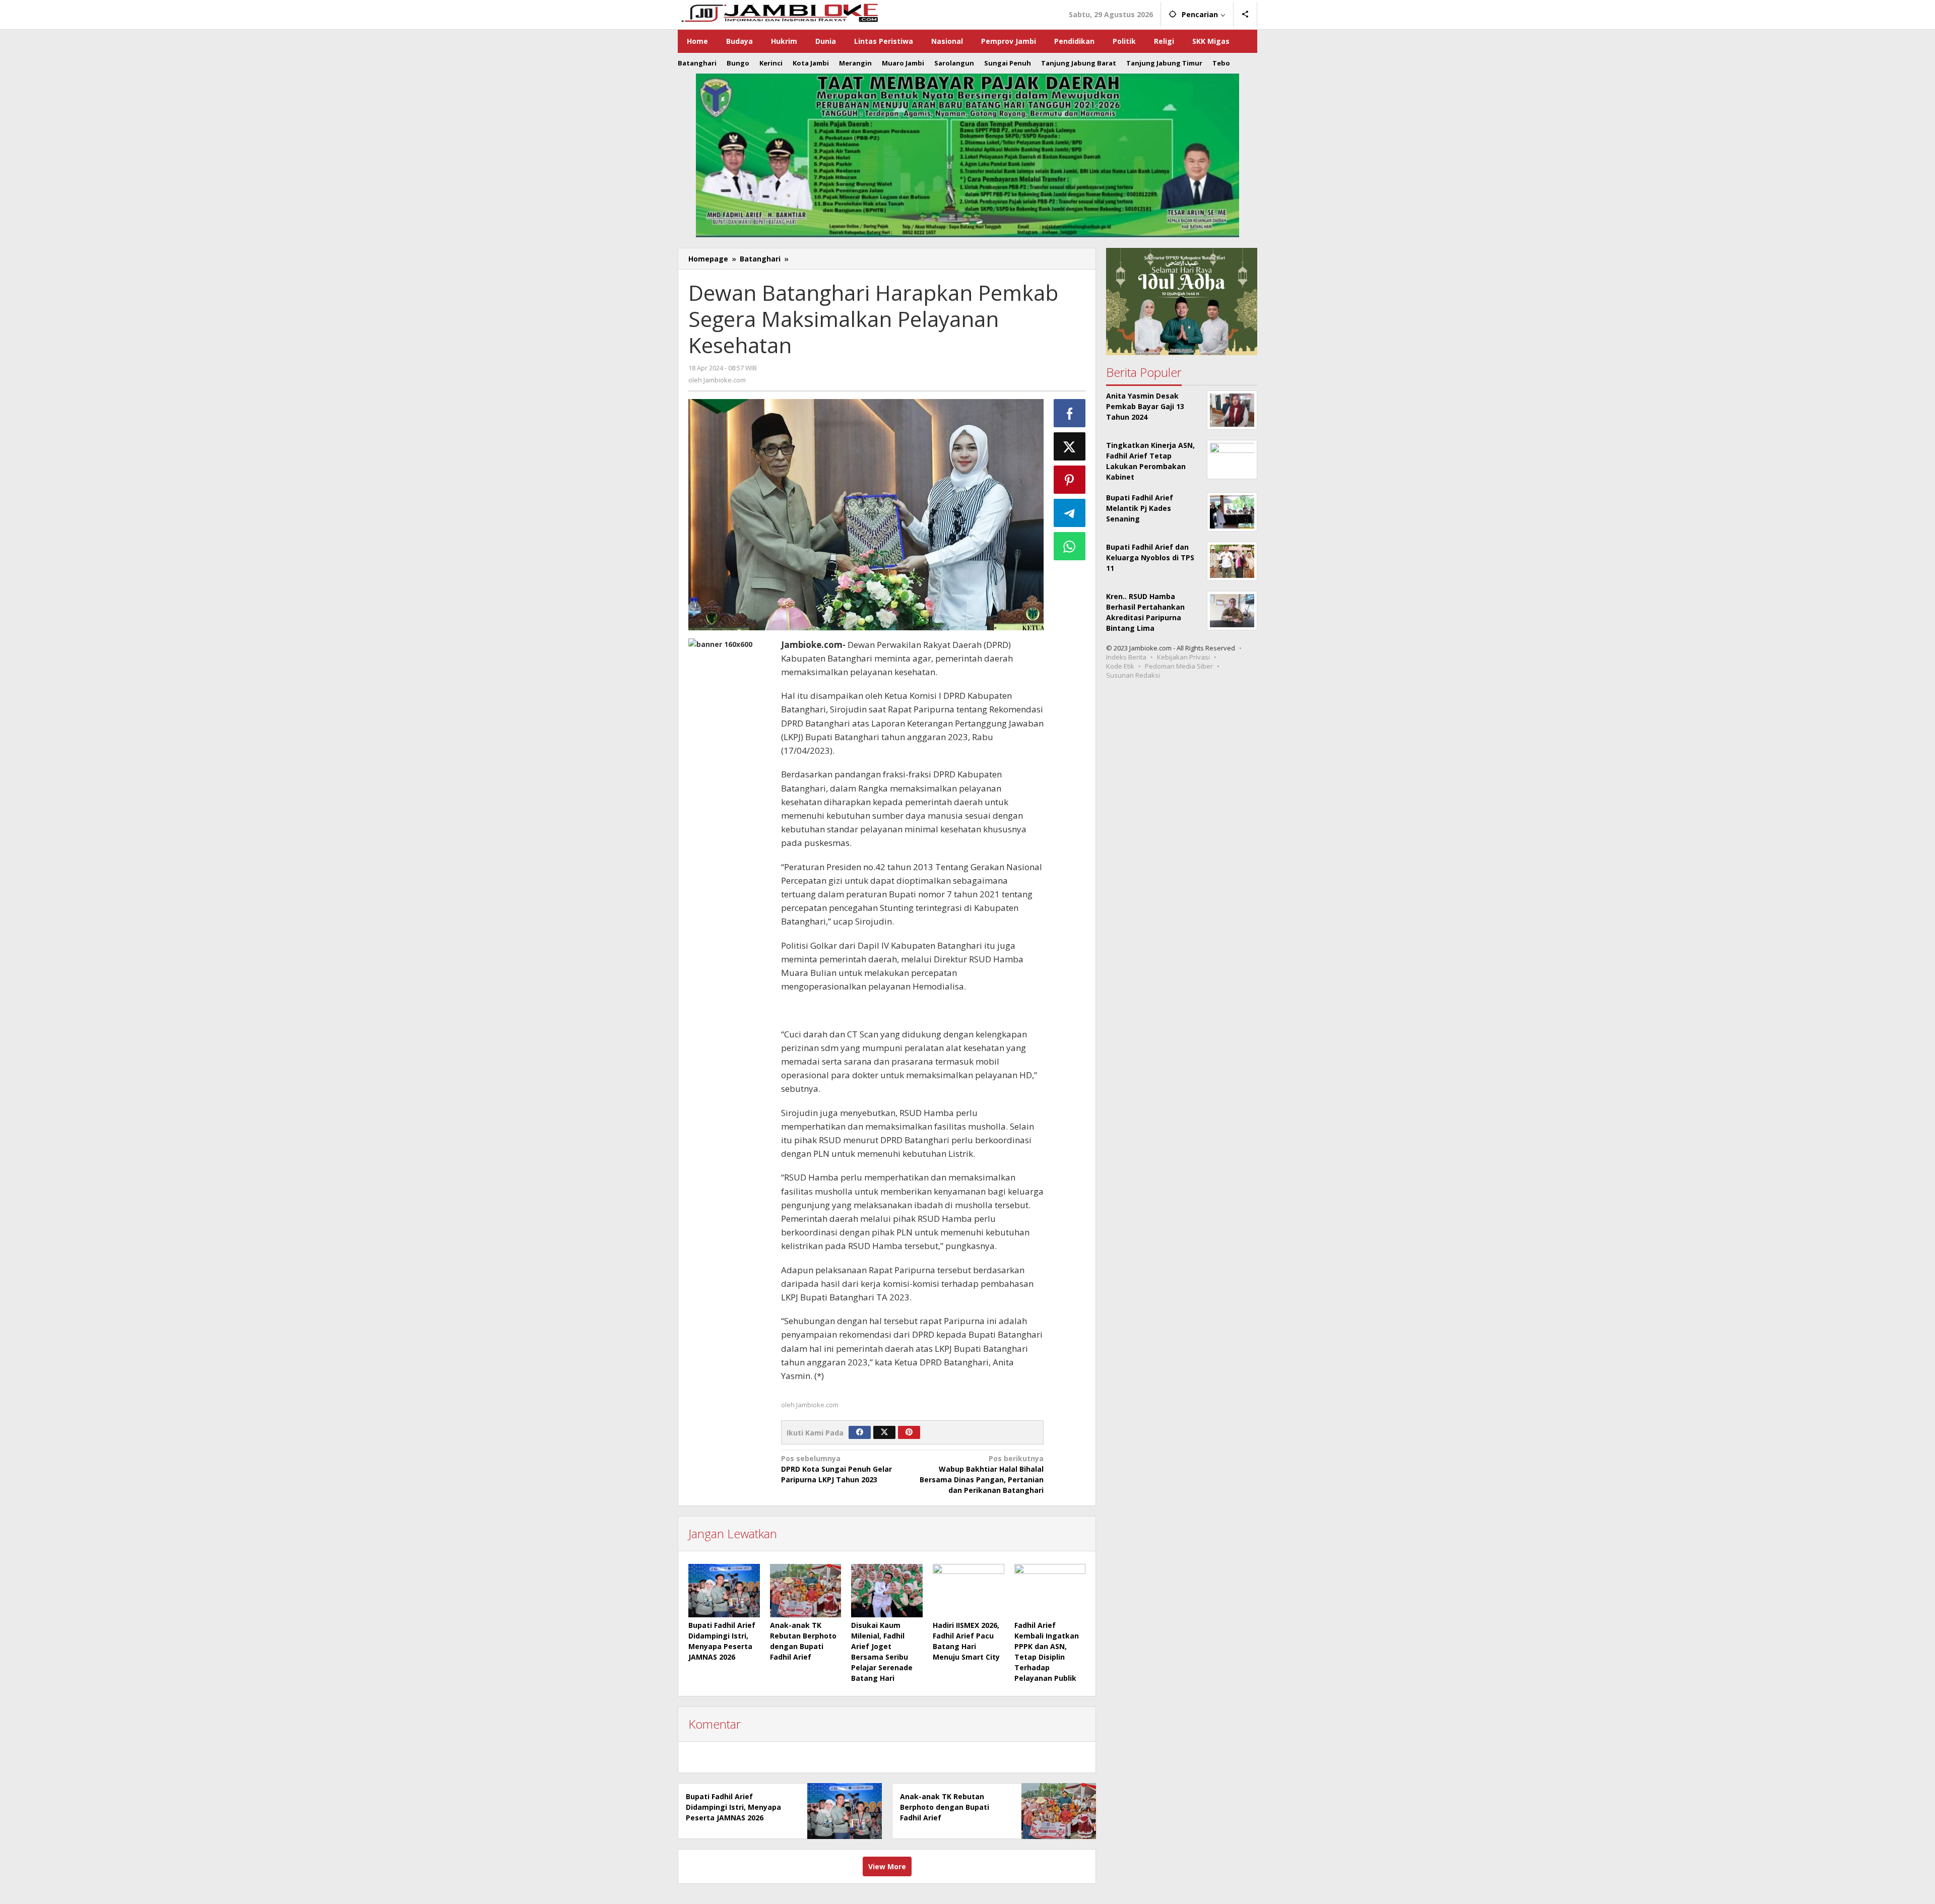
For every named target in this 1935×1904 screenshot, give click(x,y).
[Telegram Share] (1070, 513)
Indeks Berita (1126, 657)
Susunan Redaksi (1133, 675)
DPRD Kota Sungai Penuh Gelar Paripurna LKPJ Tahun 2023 (836, 1469)
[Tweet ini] (1070, 446)
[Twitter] (884, 1432)
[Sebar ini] (1070, 413)
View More (887, 1866)
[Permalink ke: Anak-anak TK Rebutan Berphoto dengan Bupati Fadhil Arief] (806, 1591)
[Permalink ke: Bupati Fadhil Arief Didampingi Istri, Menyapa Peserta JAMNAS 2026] (724, 1591)
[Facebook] (860, 1432)
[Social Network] (1245, 15)
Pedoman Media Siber (1179, 666)
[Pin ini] (1070, 480)
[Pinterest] (909, 1432)
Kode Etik (1120, 666)
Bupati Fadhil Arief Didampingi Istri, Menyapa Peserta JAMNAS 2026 (733, 1807)
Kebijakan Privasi (1183, 657)
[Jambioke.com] (779, 12)
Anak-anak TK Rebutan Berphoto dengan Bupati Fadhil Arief (945, 1807)
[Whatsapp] (1070, 546)
